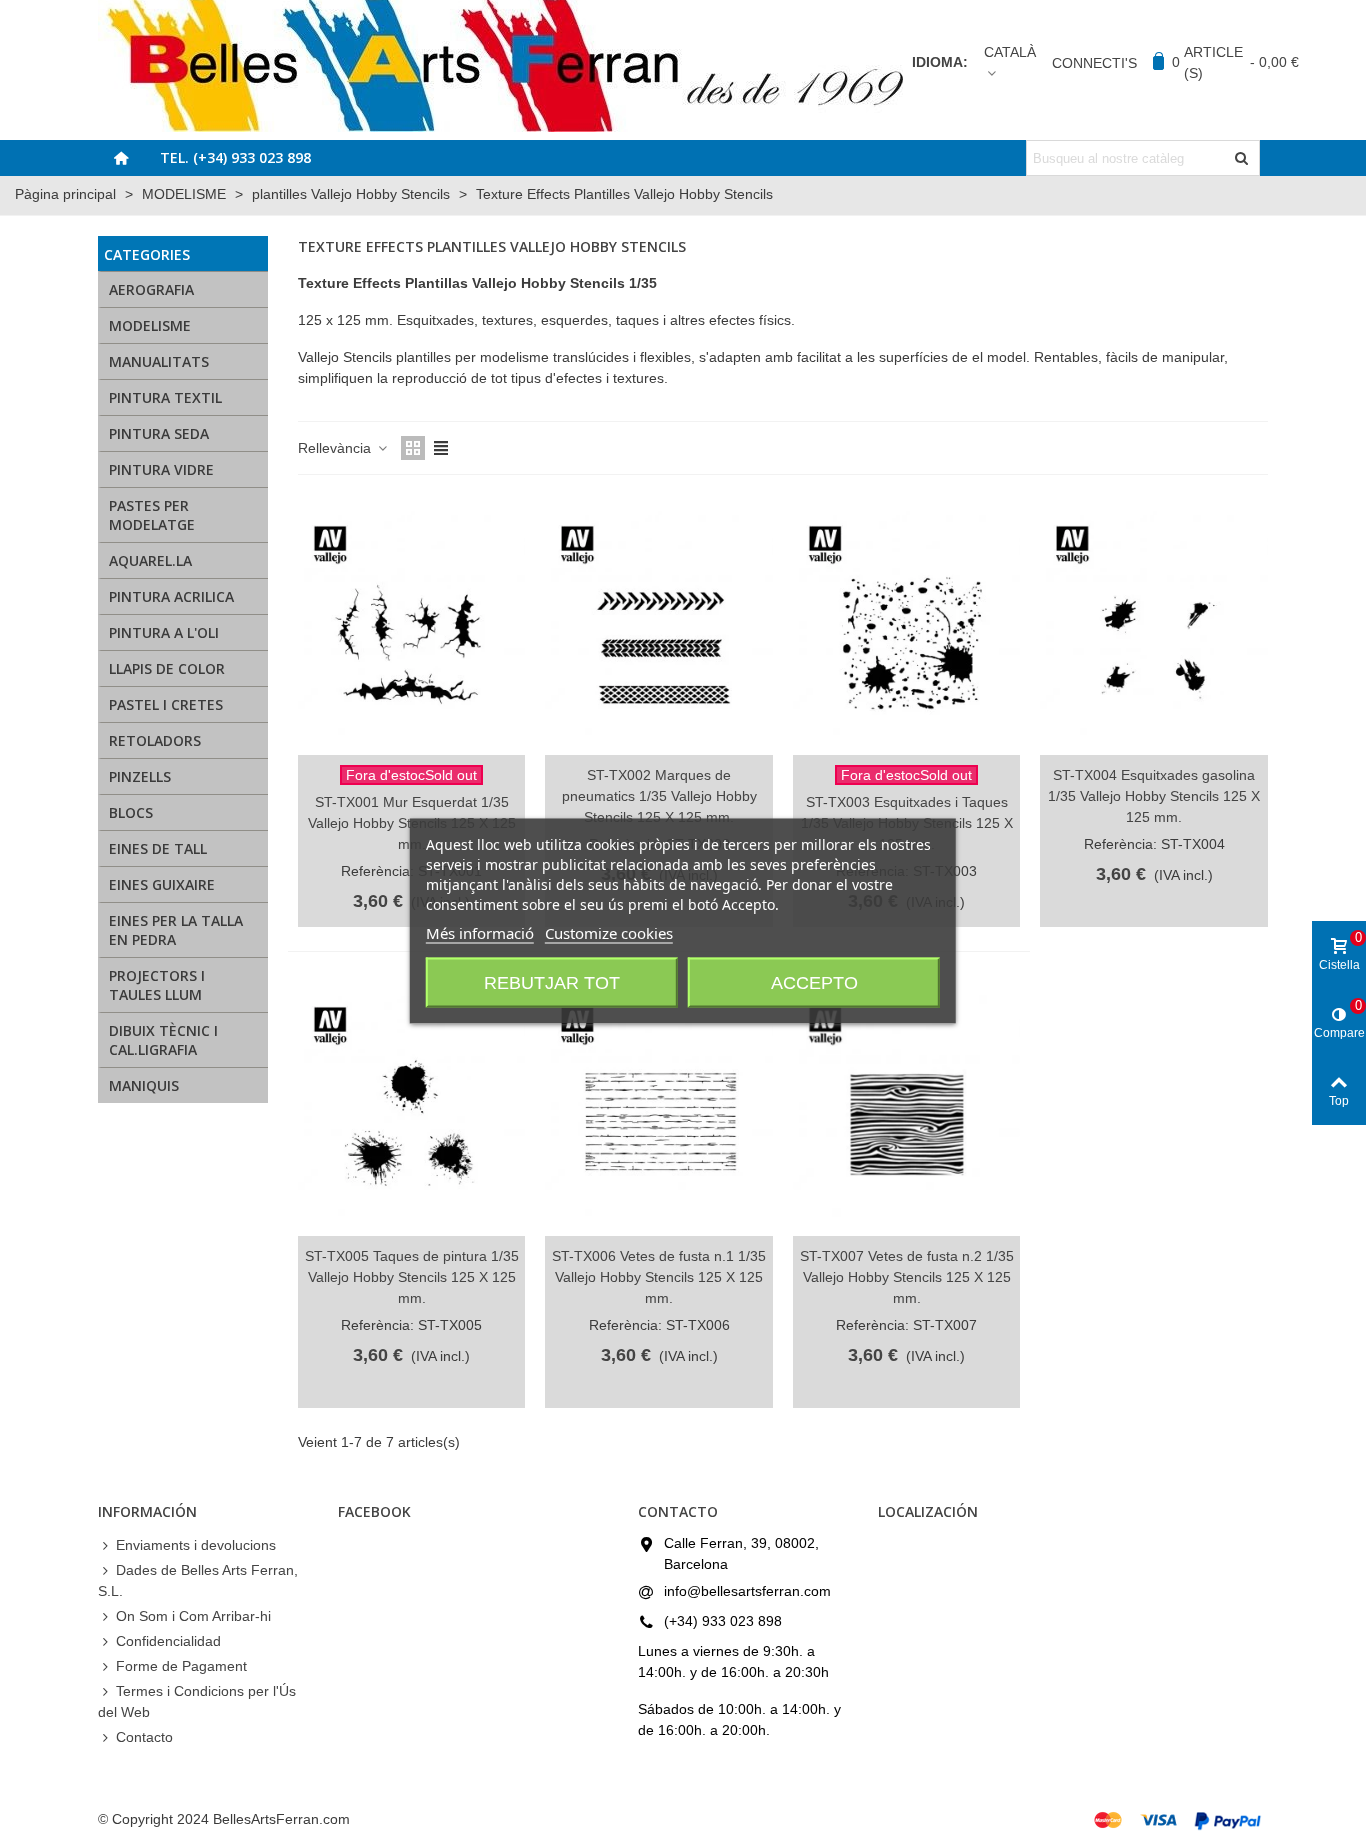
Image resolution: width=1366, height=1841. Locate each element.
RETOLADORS (155, 740)
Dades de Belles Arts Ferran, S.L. (198, 1580)
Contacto (144, 1737)
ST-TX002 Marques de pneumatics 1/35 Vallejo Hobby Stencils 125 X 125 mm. (659, 796)
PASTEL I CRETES (166, 704)
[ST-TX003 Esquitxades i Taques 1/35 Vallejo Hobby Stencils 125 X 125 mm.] (906, 625)
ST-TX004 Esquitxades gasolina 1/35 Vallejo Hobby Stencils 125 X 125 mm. (1154, 796)
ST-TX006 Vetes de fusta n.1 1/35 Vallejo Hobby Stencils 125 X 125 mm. (659, 1277)
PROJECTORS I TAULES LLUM (157, 985)
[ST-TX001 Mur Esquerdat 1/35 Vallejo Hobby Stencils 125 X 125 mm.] (411, 625)
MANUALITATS (159, 361)
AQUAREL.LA (150, 560)
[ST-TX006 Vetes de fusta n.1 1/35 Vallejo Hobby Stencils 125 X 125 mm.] (658, 1106)
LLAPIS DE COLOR (167, 668)
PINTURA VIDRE (161, 469)
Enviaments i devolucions (196, 1545)
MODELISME (150, 325)
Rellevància (336, 448)
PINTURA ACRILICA (171, 596)
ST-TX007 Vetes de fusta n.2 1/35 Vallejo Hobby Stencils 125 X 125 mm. (907, 1277)
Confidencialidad (168, 1641)
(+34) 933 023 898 (723, 1621)
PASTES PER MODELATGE (152, 515)
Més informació (480, 932)
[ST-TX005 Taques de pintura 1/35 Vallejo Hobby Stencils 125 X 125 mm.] (411, 1106)
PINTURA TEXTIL (165, 397)
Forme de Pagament (181, 1666)
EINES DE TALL (158, 848)
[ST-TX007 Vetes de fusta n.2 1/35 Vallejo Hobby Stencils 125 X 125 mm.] (906, 1106)
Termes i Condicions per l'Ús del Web (197, 1701)
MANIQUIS (144, 1085)
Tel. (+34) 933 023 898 (235, 157)
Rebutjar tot (552, 982)
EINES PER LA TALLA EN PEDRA (176, 930)
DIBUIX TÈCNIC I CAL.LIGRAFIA (163, 1040)
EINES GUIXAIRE (162, 884)
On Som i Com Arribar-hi (193, 1616)
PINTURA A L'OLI (164, 632)
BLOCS (131, 812)
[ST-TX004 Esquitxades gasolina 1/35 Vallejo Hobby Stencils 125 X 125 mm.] (1153, 625)
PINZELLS (140, 776)
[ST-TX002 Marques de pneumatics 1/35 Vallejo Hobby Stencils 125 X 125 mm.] (658, 625)
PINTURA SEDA (159, 433)
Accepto (814, 982)
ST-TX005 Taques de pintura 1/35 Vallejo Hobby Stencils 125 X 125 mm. (412, 1277)
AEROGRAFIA (151, 289)
